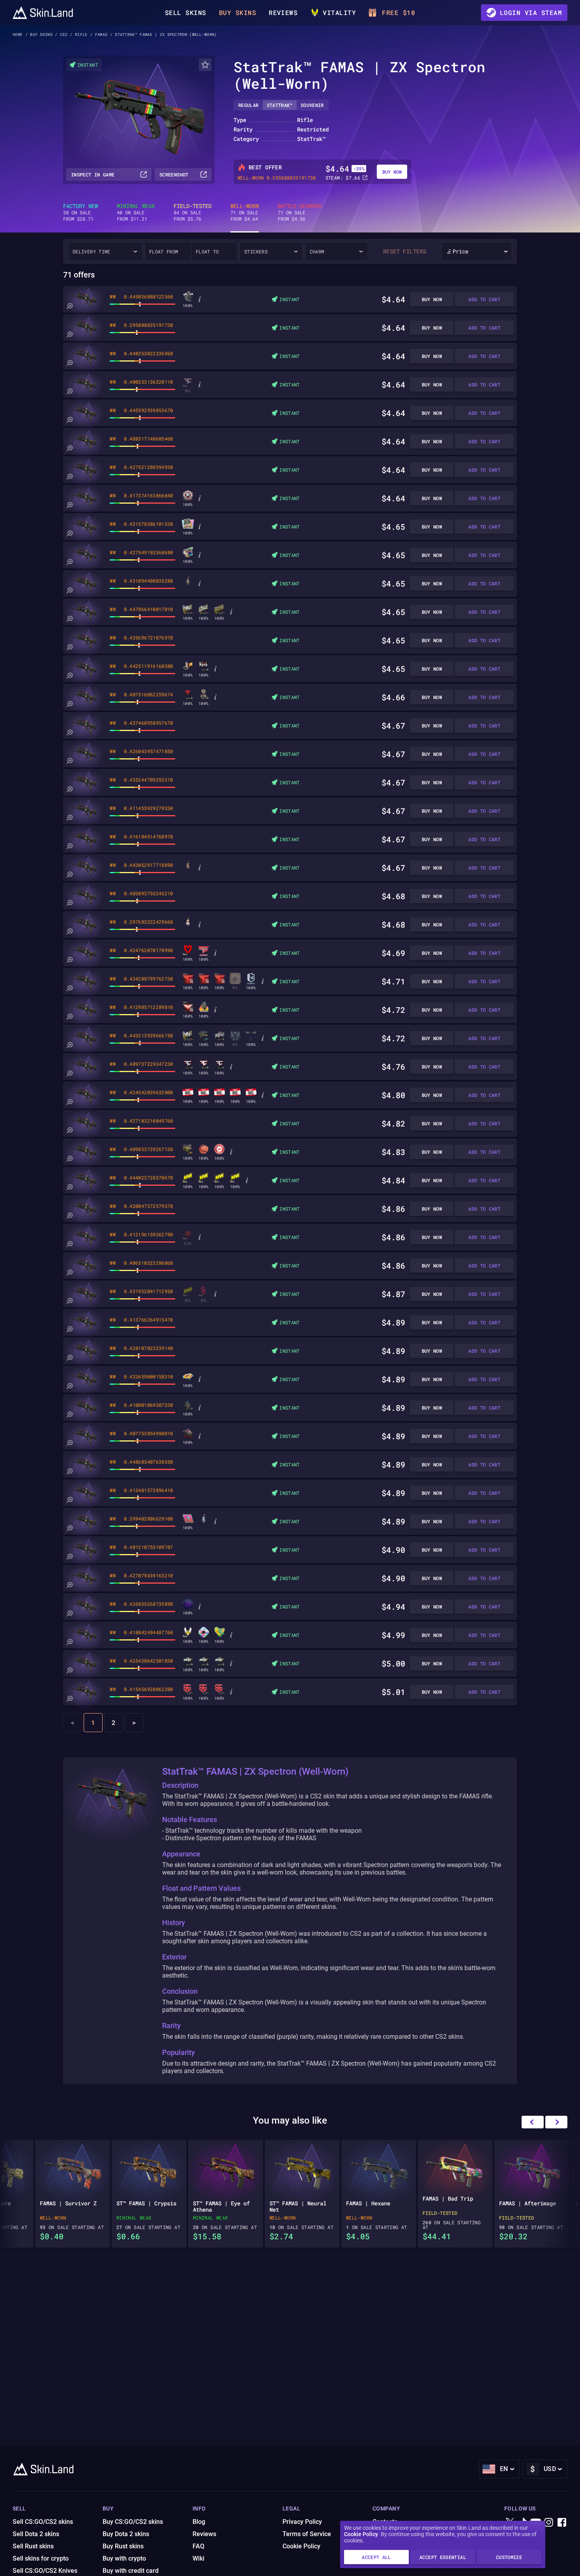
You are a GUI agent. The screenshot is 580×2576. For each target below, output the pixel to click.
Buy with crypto (124, 2558)
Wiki (198, 2558)
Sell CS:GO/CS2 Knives (45, 2571)
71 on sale (245, 212)
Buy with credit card (131, 2571)
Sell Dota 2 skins (36, 2534)
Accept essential (443, 2557)
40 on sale (136, 212)
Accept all (376, 2557)
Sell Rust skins (33, 2546)
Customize (509, 2557)
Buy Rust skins (123, 2546)
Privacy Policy (302, 2522)
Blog (199, 2522)
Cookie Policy (361, 2534)
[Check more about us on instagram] (549, 2523)
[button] (556, 2122)
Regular (249, 105)
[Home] (43, 13)
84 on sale (193, 212)
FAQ (198, 2546)
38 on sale (80, 212)
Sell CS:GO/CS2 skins (43, 2522)
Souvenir (312, 105)
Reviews (283, 12)
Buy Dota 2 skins (126, 2534)
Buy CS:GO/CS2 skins (133, 2522)
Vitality (339, 12)
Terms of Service (307, 2534)
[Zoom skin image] (69, 306)
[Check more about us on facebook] (562, 2523)
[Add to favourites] (205, 65)
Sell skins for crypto (41, 2558)
